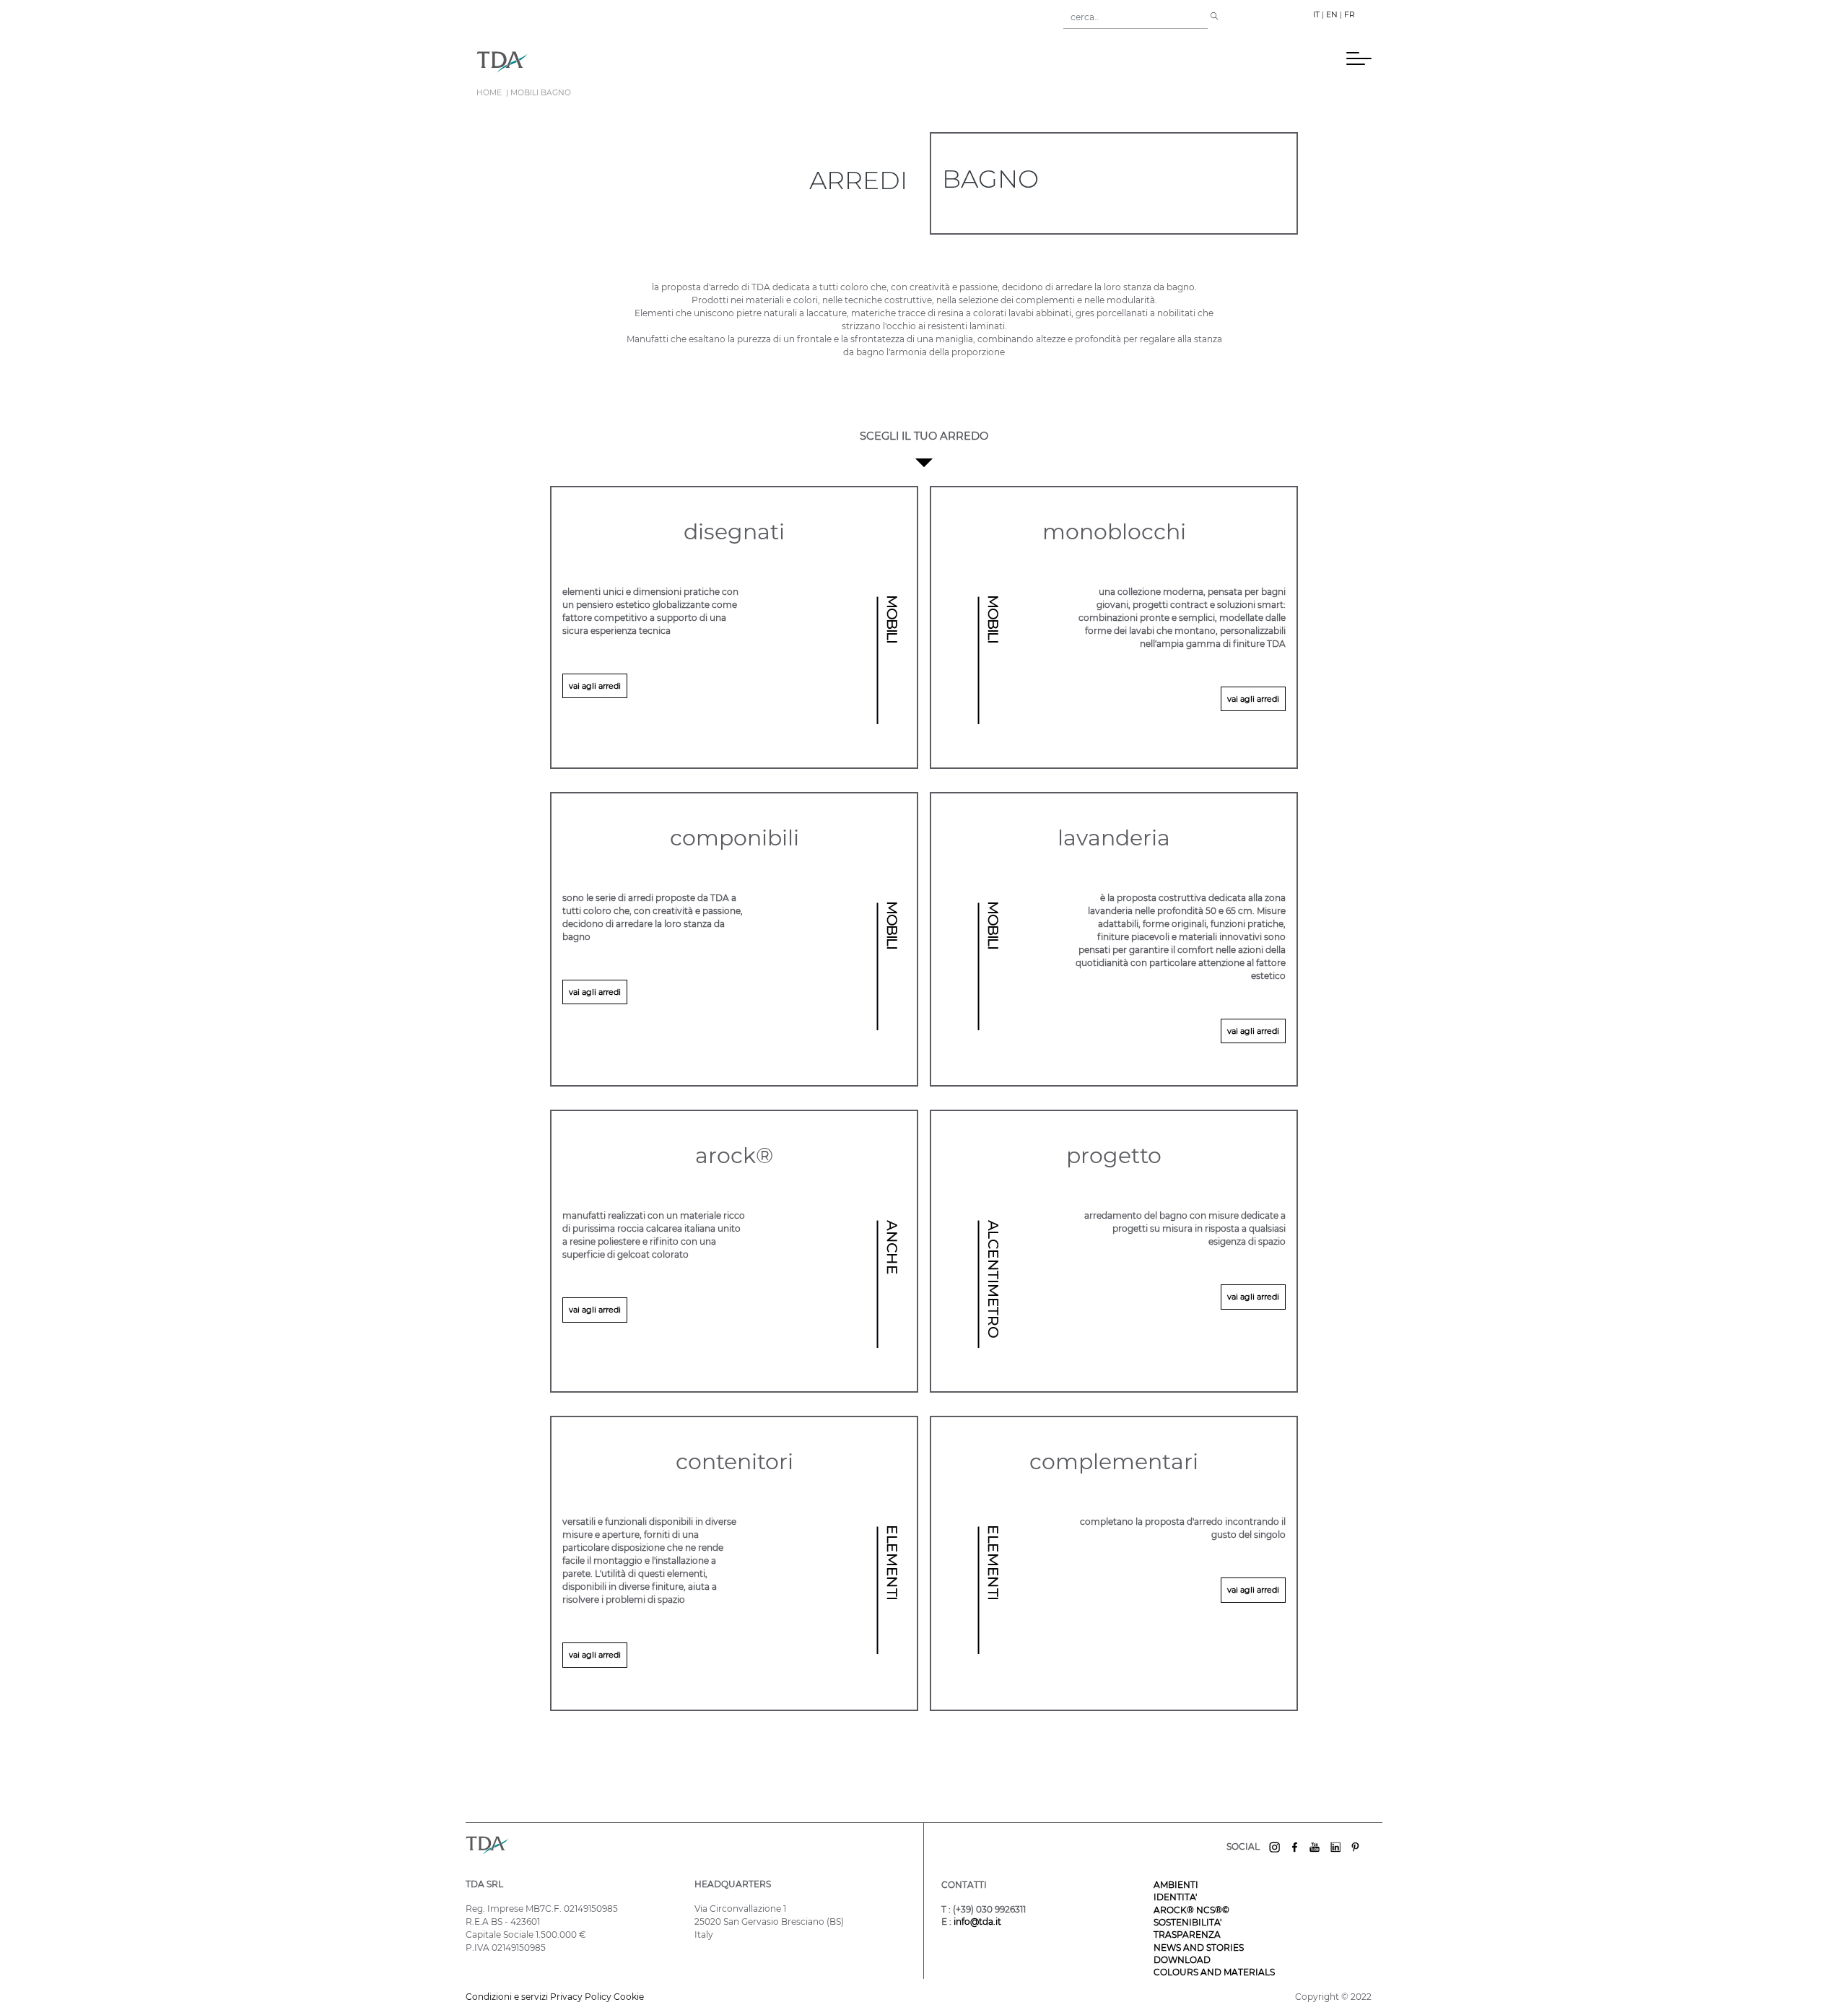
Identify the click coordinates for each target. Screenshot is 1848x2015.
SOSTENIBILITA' (1187, 1922)
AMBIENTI (1176, 1885)
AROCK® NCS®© (1191, 1910)
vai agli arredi (595, 686)
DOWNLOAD (1182, 1960)
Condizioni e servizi (508, 1997)
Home (489, 93)
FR (1350, 15)
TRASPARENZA (1187, 1935)
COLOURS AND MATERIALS (1214, 1972)
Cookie (629, 1997)
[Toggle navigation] (548, 61)
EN (1332, 15)
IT (1316, 15)
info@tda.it (977, 1922)
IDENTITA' (1175, 1897)
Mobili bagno (541, 93)
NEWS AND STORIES (1199, 1947)
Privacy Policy (581, 1997)
